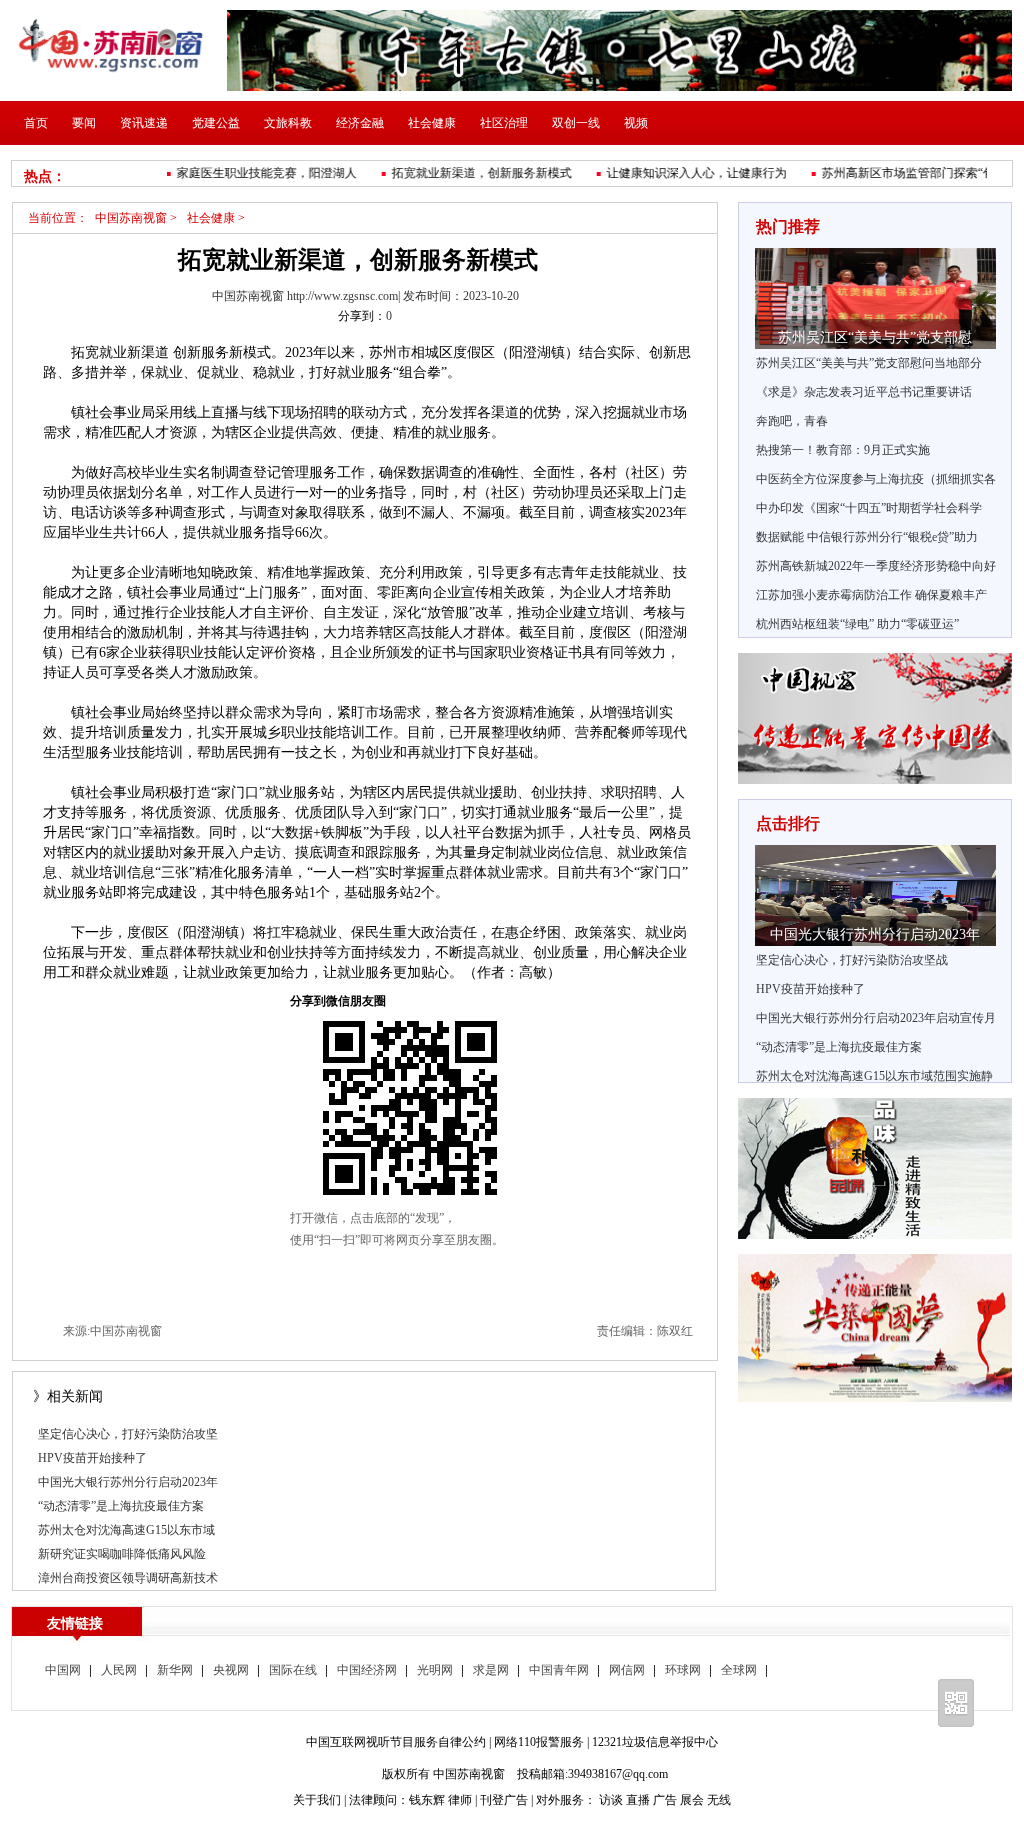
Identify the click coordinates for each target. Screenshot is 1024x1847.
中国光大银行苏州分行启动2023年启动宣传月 (876, 1018)
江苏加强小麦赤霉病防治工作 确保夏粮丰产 (871, 595)
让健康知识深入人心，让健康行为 (678, 173)
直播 (638, 1800)
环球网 (683, 1670)
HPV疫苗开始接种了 (92, 1458)
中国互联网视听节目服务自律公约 (396, 1742)
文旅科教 (288, 123)
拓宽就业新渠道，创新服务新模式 (463, 173)
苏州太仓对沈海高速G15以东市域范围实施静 (874, 1076)
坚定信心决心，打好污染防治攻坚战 (852, 960)
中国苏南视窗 (131, 218)
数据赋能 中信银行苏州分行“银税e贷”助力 (867, 537)
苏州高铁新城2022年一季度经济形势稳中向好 (876, 566)
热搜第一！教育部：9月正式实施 (843, 450)
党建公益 (216, 123)
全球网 (739, 1670)
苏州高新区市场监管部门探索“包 (889, 173)
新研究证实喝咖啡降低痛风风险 (122, 1554)
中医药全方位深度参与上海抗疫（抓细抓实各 (876, 479)
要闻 (84, 123)
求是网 (491, 1670)
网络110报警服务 (539, 1742)
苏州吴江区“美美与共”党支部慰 (875, 337)
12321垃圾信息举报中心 (655, 1742)
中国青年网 (559, 1670)
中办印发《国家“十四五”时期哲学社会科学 (869, 508)
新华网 (175, 1670)
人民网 (119, 1670)
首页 (36, 123)
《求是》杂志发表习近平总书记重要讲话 (864, 392)
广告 (665, 1800)
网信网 (627, 1670)
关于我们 (317, 1800)
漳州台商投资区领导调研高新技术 (128, 1578)
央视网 (231, 1670)
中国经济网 (367, 1670)
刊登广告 (504, 1800)
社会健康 (432, 123)
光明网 (435, 1670)
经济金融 (360, 123)
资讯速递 (144, 123)
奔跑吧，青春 (792, 421)
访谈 (611, 1800)
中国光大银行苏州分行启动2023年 (128, 1482)
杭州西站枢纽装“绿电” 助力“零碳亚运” (857, 624)
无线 (719, 1800)
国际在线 (293, 1670)
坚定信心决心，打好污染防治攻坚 (128, 1434)
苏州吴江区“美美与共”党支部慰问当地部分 (869, 363)
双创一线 (576, 123)
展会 (692, 1800)
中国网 (63, 1670)
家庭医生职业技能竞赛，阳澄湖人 (248, 173)
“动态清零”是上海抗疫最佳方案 (121, 1506)
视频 (636, 123)
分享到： (362, 316)
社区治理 (504, 123)
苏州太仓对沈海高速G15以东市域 (126, 1530)
